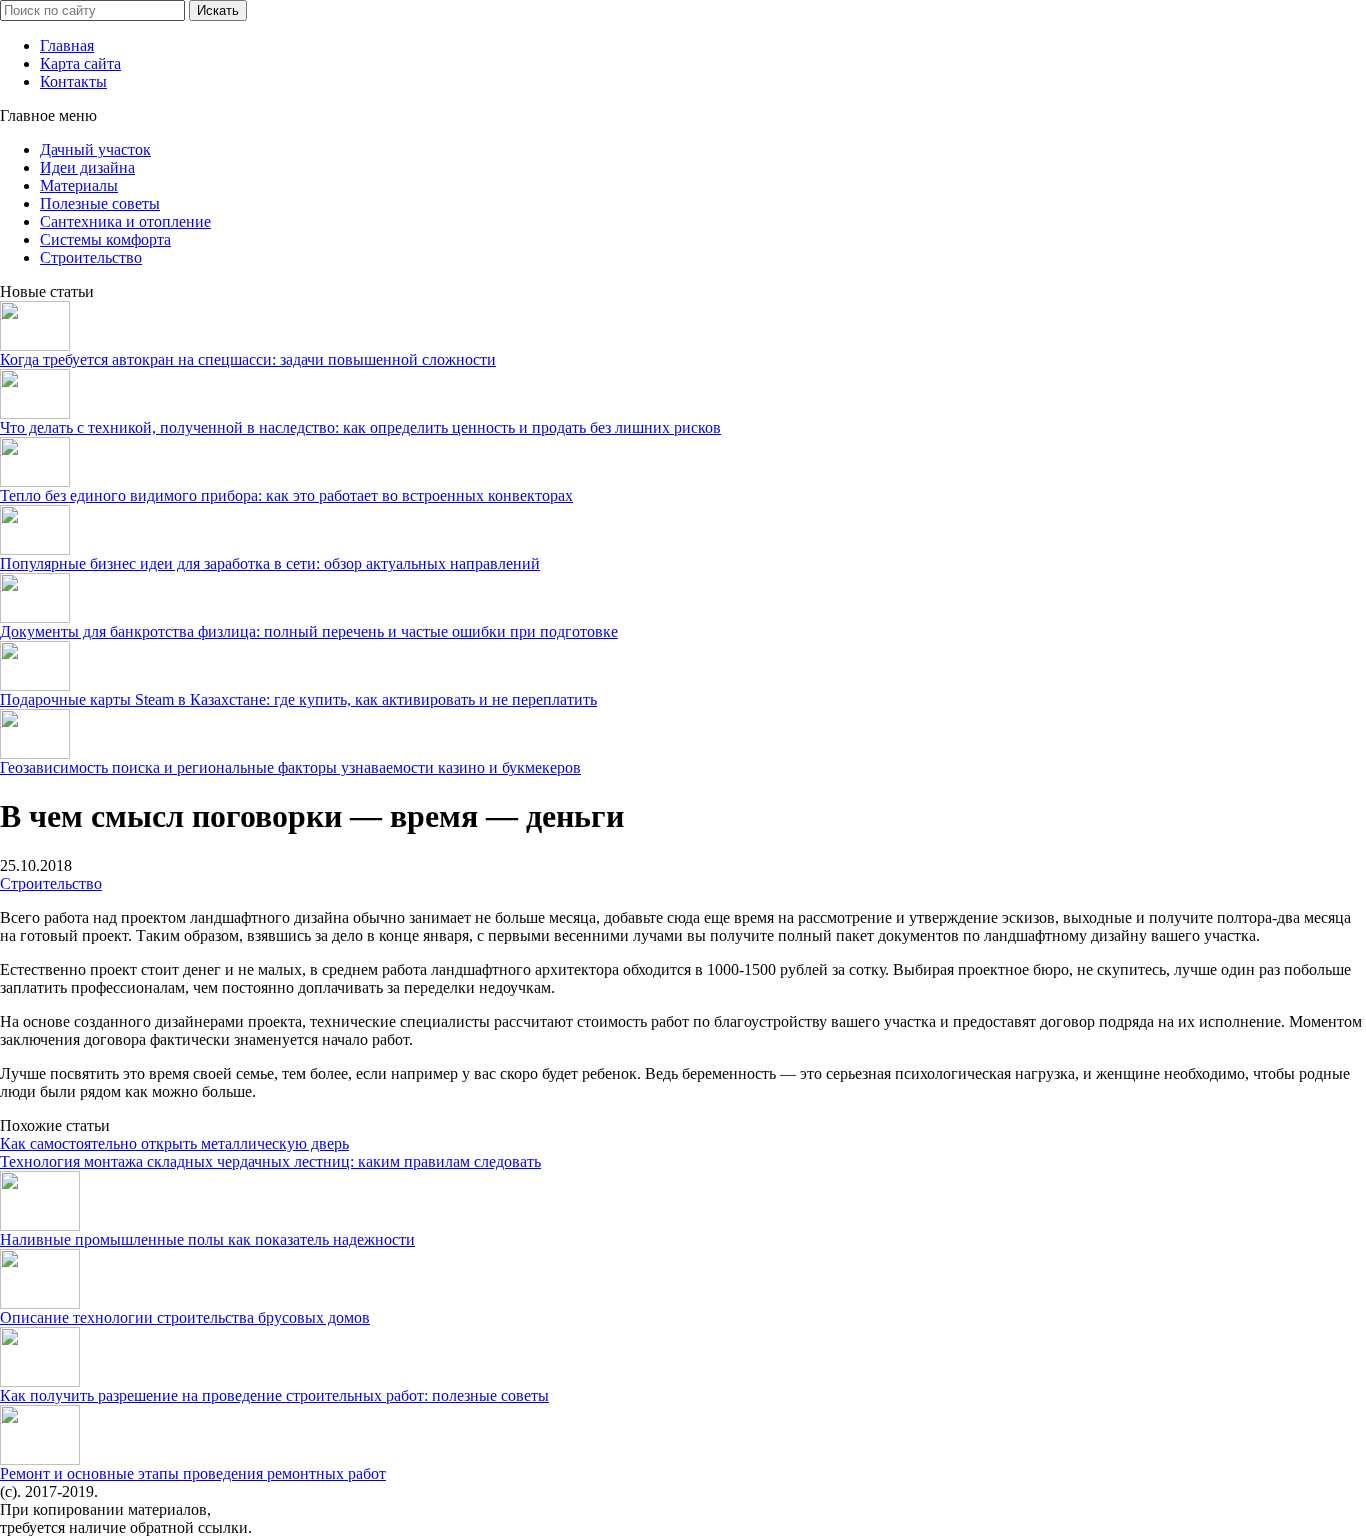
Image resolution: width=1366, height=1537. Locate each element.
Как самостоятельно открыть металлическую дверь (174, 1143)
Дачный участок (95, 149)
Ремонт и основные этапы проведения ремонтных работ (193, 1473)
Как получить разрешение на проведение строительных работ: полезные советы (274, 1395)
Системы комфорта (105, 239)
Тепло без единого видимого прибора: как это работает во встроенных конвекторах (286, 495)
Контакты (73, 81)
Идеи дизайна (87, 167)
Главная (67, 45)
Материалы (79, 185)
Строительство (91, 257)
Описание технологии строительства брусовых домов (185, 1317)
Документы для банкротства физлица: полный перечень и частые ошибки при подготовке (309, 631)
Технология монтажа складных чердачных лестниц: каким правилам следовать (270, 1161)
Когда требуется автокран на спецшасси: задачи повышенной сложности (248, 359)
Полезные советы (100, 203)
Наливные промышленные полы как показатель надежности (207, 1239)
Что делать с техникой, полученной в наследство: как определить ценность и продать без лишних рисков (360, 427)
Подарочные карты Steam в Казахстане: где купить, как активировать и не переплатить (298, 699)
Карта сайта (80, 63)
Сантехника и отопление (125, 221)
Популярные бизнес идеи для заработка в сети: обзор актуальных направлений (270, 563)
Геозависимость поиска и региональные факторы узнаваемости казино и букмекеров (290, 767)
